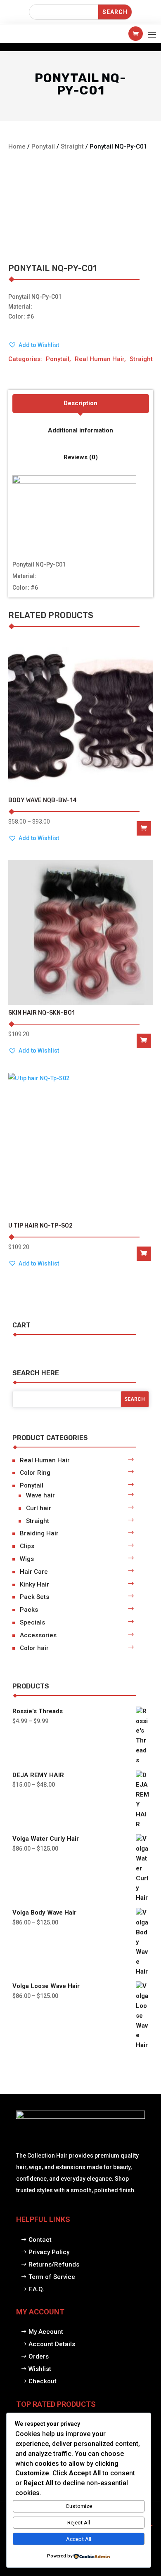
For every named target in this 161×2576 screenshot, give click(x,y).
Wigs (27, 1559)
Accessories (38, 1635)
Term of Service (52, 2277)
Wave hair (40, 1495)
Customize (79, 2506)
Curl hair (39, 1508)
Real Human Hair (99, 359)
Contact (40, 2240)
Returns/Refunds (54, 2264)
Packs (29, 1610)
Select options (144, 828)
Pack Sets (34, 1597)
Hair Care (34, 1572)
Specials (32, 1622)
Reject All (79, 2523)
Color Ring (35, 1473)
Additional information (80, 430)
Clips (27, 1546)
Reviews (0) (81, 457)
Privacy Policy (49, 2252)
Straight (72, 146)
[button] (34, 345)
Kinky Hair (34, 1584)
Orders (39, 2356)
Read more (144, 1041)
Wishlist (40, 2369)
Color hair (34, 1648)
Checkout (43, 2381)
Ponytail (43, 146)
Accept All (79, 2539)
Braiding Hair (39, 1533)
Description (80, 403)
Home (17, 146)
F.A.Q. (37, 2289)
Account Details (52, 2344)
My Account (46, 2332)
